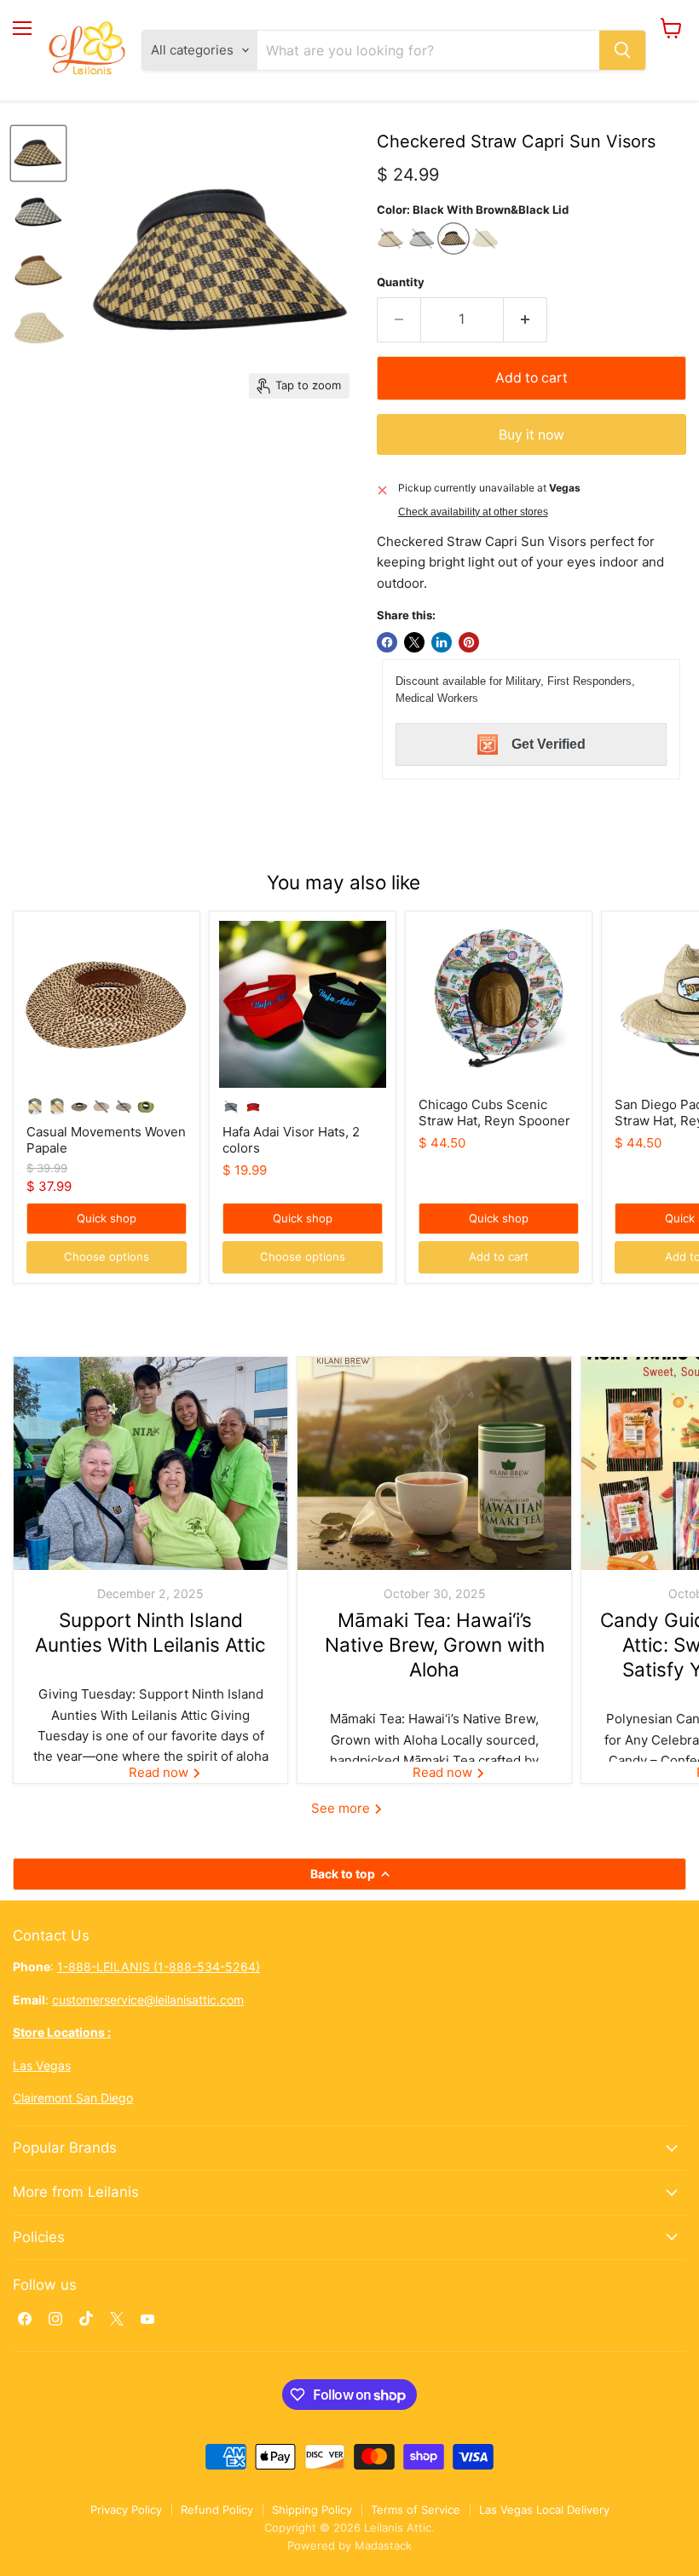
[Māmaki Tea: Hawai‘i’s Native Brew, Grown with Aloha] (434, 1463)
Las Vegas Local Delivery (544, 2510)
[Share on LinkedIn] (442, 642)
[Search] (622, 50)
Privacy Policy (126, 2510)
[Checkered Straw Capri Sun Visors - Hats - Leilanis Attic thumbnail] (38, 153)
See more (342, 1808)
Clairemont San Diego (73, 2098)
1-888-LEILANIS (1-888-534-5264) (159, 1966)
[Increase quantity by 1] (526, 319)
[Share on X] (414, 642)
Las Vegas (42, 2065)
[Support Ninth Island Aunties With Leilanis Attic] (150, 1463)
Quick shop (107, 1218)
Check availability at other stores (473, 512)
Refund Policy (217, 2510)
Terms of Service (416, 2510)
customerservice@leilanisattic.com (148, 2000)
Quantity (401, 282)
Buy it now (531, 435)
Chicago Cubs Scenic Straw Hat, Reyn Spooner (494, 1113)
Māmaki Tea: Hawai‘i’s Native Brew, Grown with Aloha (435, 1645)
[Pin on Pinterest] (469, 642)
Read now (160, 1772)
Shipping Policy (312, 2510)
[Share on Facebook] (387, 642)
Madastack (383, 2545)
